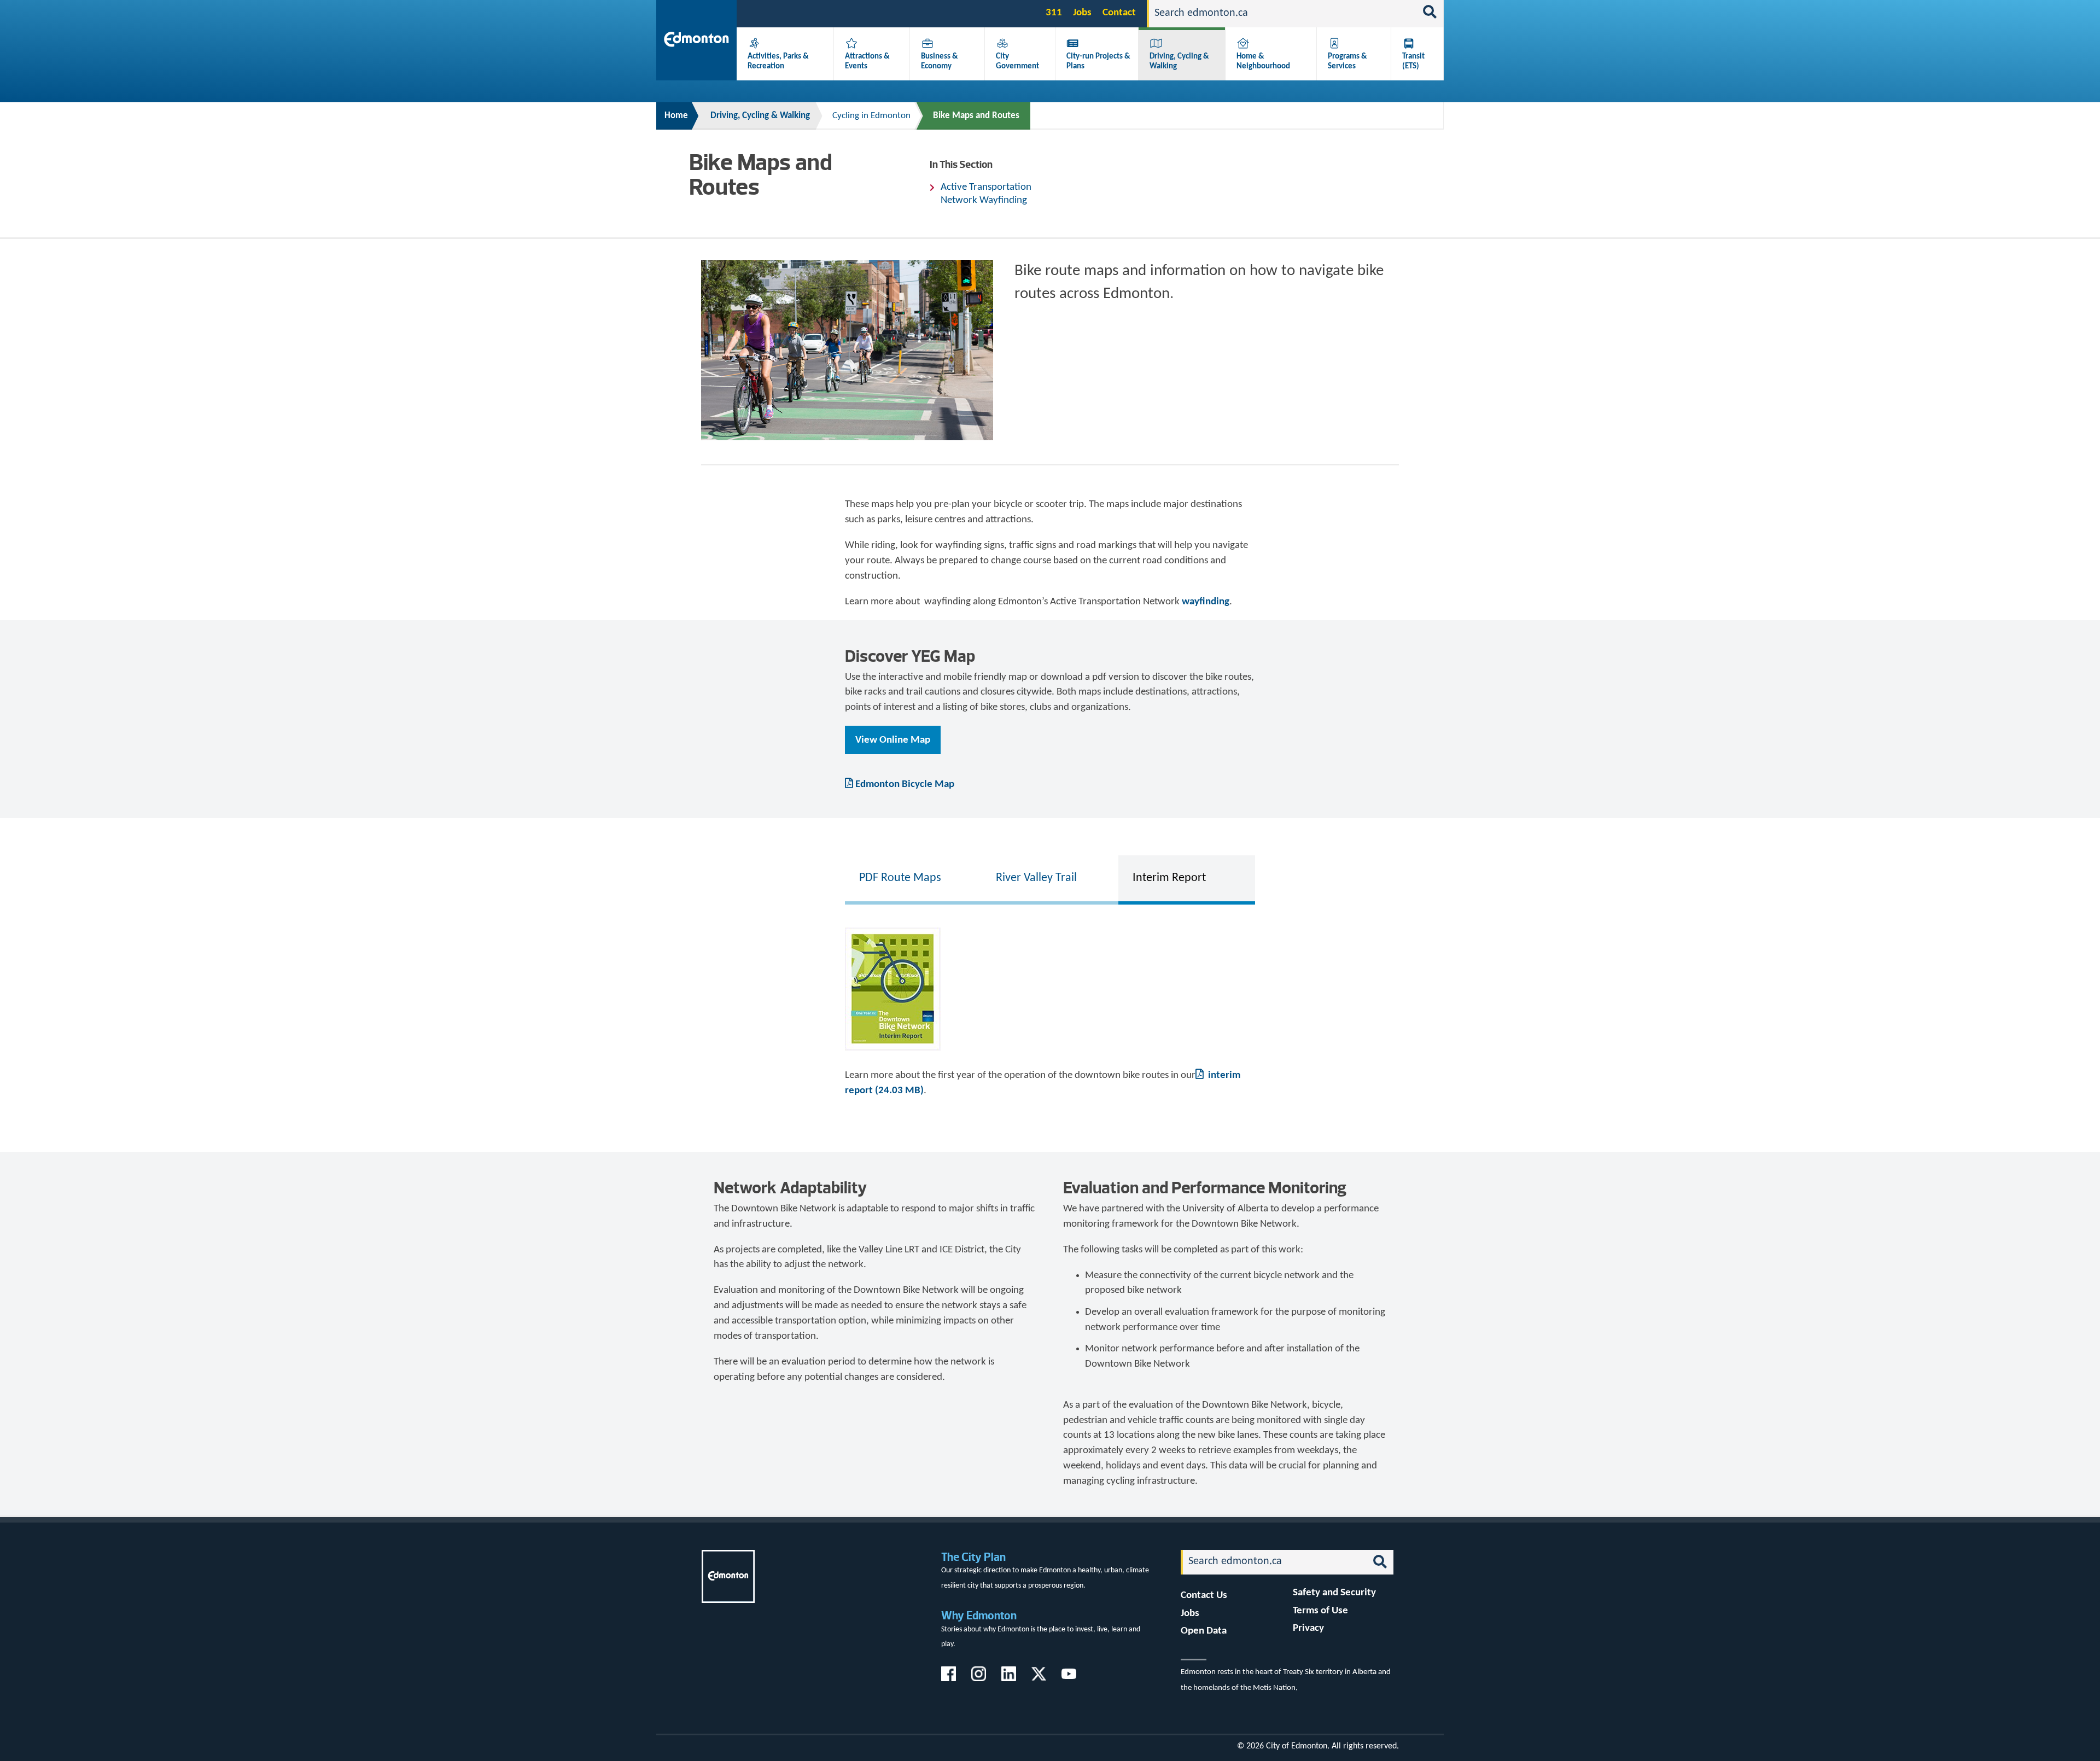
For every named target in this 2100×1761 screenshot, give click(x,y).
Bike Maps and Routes (976, 116)
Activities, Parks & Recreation (778, 61)
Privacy (1308, 1628)
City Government (1017, 61)
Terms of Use (1320, 1611)
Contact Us (1204, 1596)
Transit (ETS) (1413, 61)
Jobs (1082, 13)
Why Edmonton (979, 1615)
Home (676, 116)
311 (1054, 13)
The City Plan (973, 1557)
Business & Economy (940, 61)
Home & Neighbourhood (1263, 61)
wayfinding (1206, 602)
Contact (1119, 13)
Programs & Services (1347, 61)
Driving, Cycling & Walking (760, 116)
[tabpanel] (1050, 1008)
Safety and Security (1334, 1593)
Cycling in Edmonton (871, 116)
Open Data (1204, 1631)
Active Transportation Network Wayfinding (986, 194)
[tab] (913, 878)
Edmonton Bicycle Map (905, 785)
